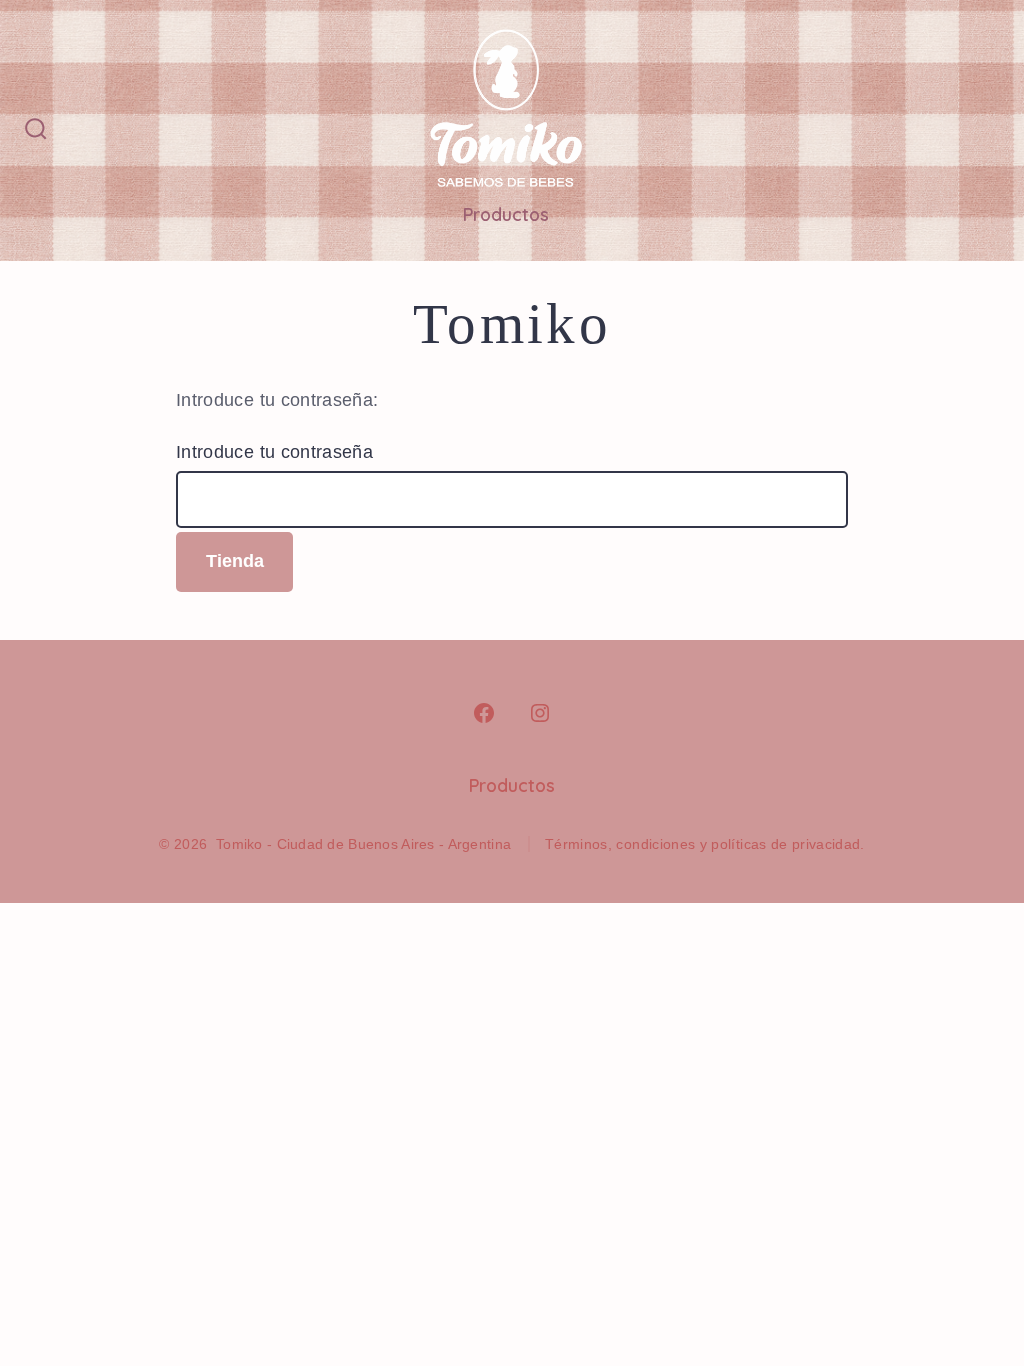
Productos (506, 214)
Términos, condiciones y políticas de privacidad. (705, 844)
